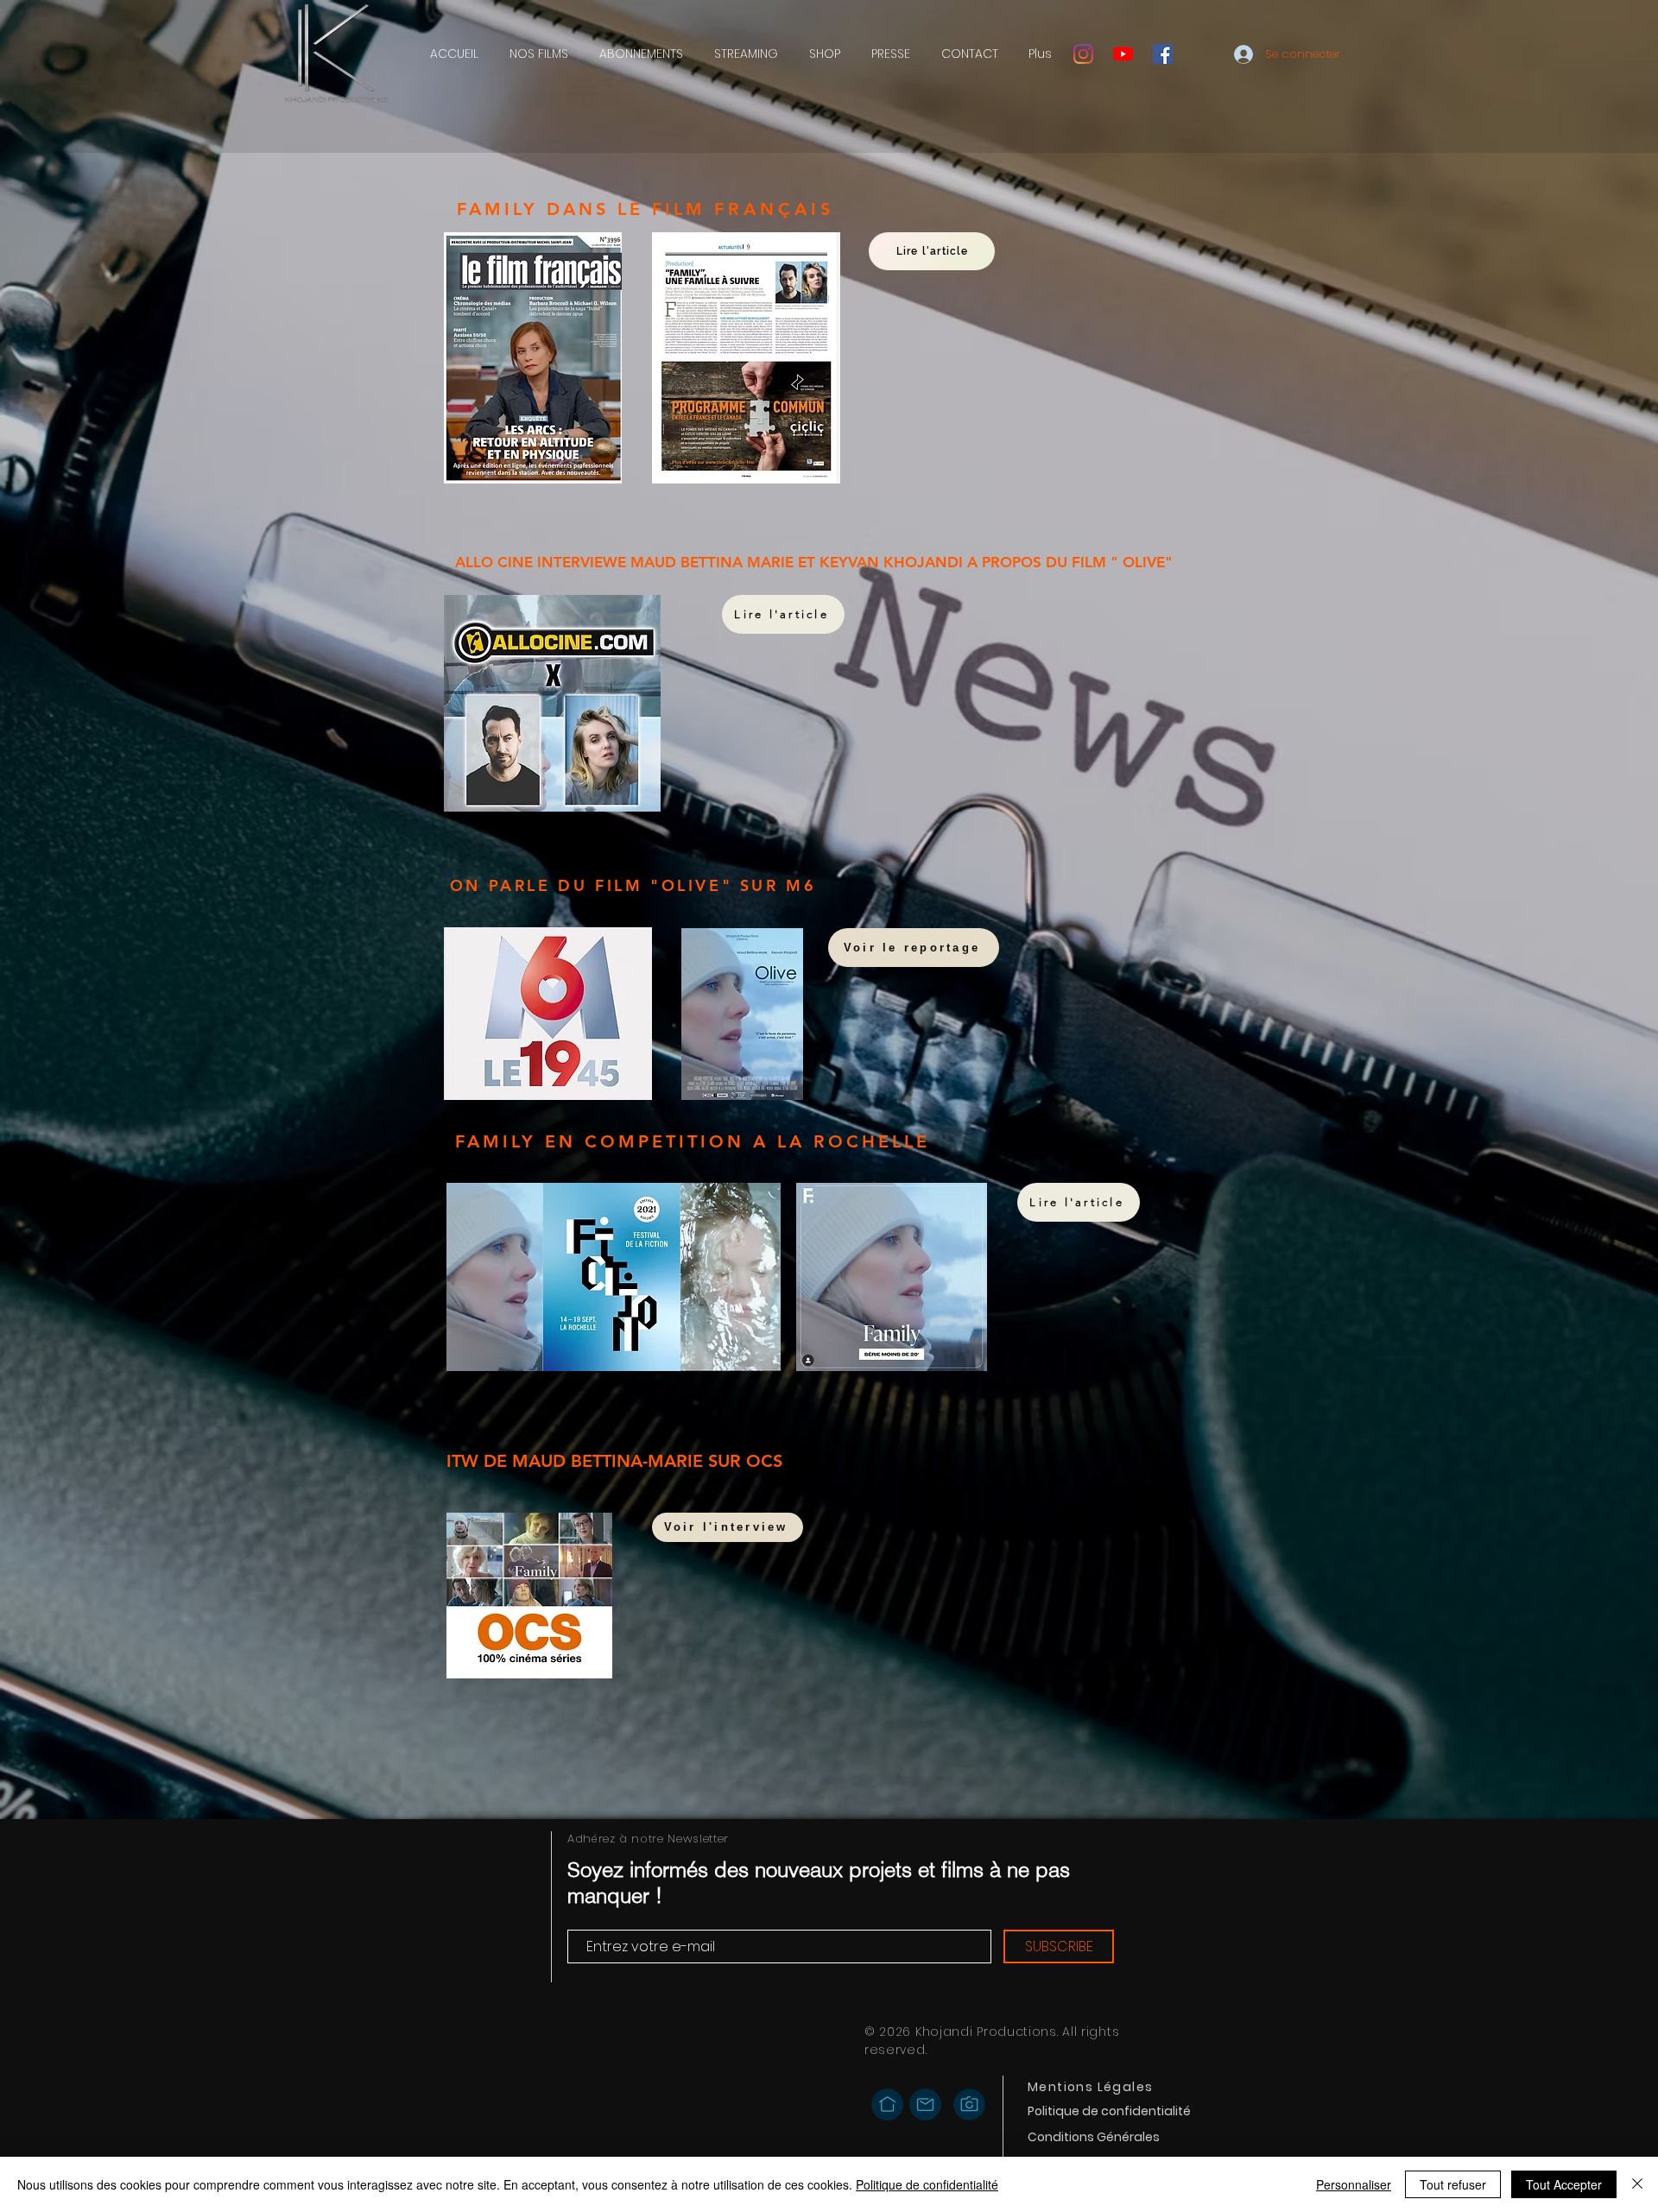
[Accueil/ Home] (887, 2105)
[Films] (969, 2105)
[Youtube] (1123, 54)
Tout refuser (1453, 2184)
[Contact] (925, 2104)
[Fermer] (1637, 2184)
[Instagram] (1083, 54)
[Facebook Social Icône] (1163, 54)
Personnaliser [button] (1354, 2184)
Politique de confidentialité (927, 2184)
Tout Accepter (1564, 2184)
